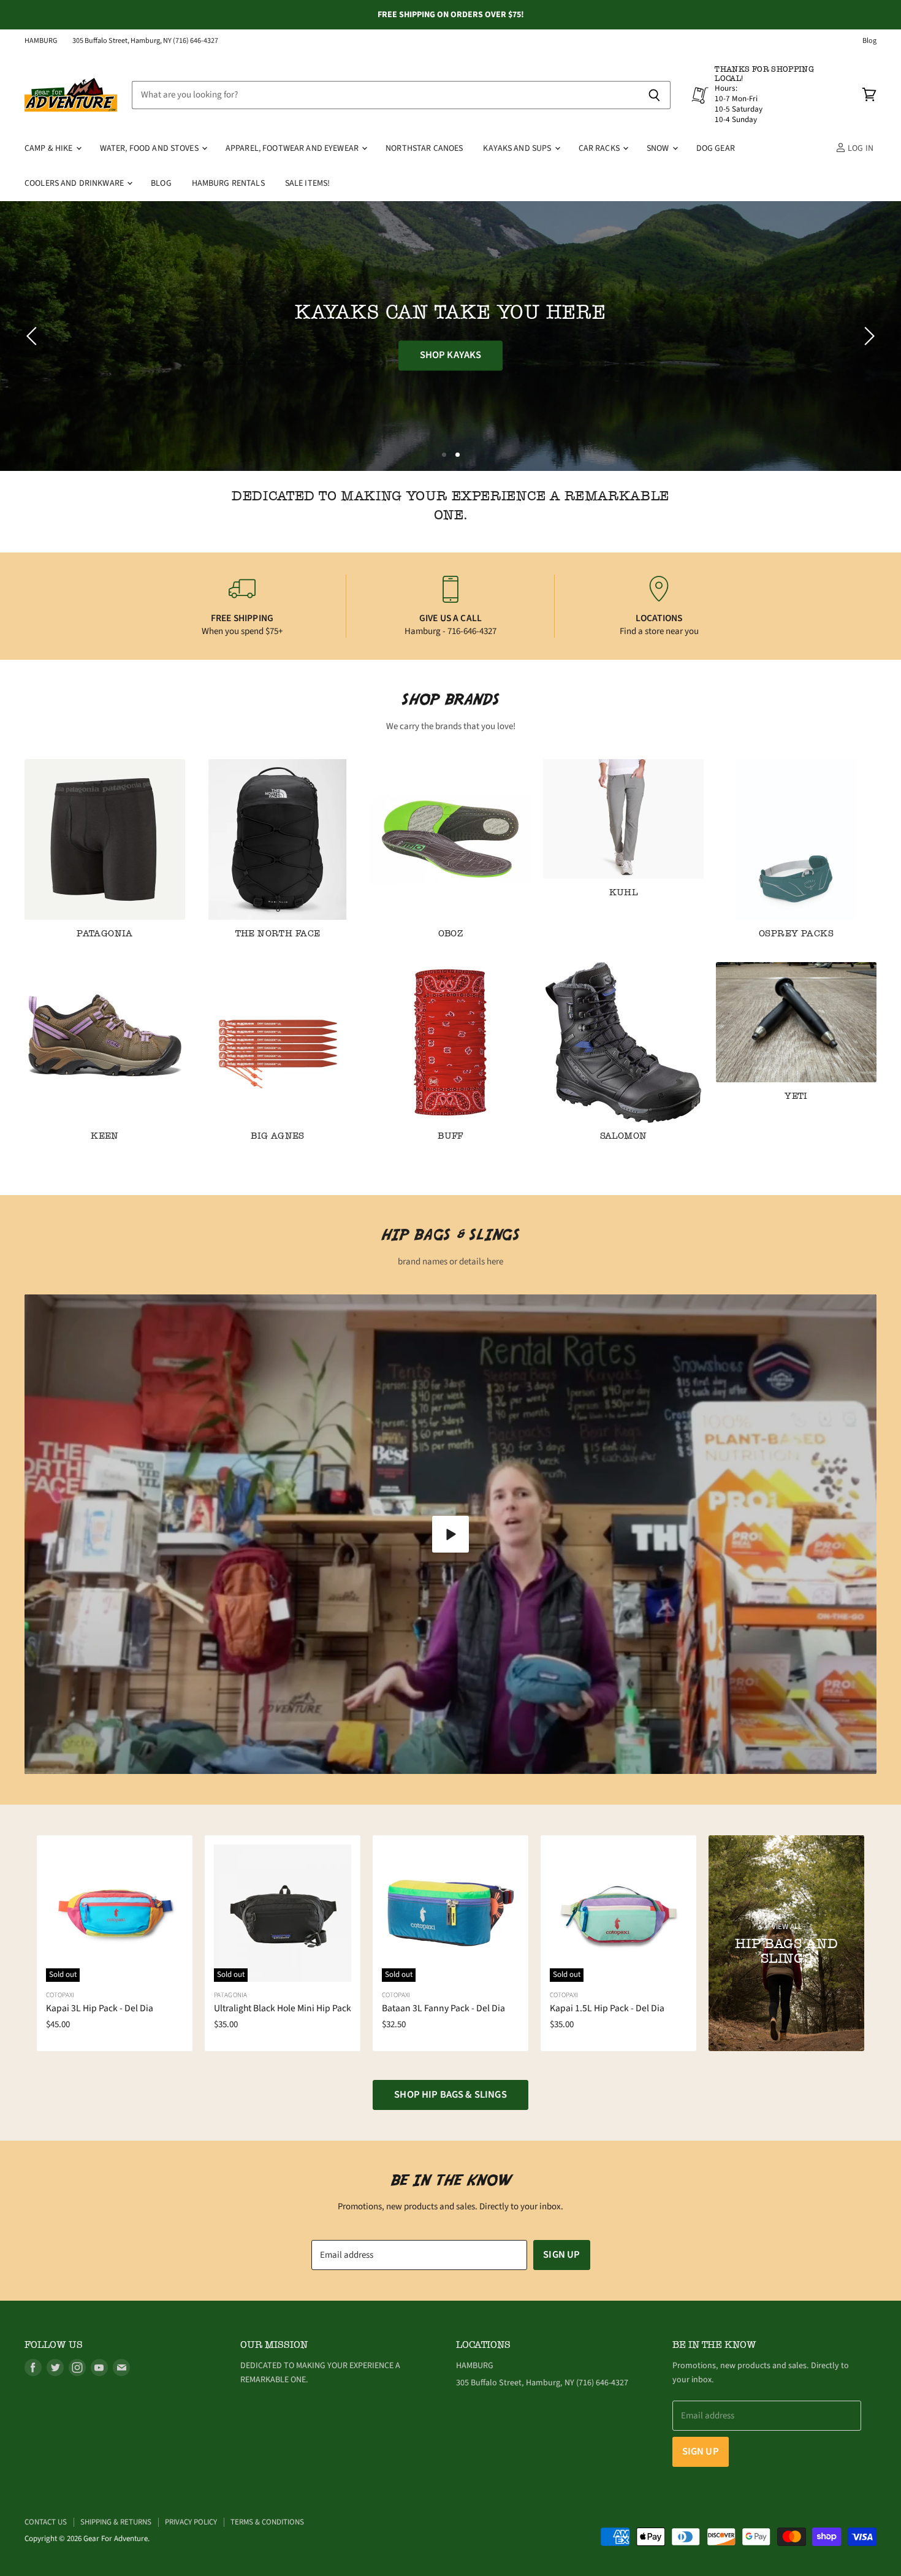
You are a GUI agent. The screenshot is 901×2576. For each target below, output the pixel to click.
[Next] (867, 336)
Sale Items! (308, 183)
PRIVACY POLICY (191, 2522)
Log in (860, 148)
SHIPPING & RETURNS (116, 2522)
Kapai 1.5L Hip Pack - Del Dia (607, 2008)
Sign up (561, 2255)
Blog (869, 41)
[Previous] (34, 336)
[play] (450, 1534)
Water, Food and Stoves (150, 148)
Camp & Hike (50, 148)
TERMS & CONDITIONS (267, 2522)
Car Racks (600, 148)
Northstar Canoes (424, 148)
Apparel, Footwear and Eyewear (293, 148)
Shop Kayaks (451, 356)
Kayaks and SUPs (518, 148)
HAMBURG (41, 41)
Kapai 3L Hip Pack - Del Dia (100, 2008)
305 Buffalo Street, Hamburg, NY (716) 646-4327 (145, 41)
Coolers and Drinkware (75, 183)
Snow (659, 148)
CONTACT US (46, 2522)
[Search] (654, 95)
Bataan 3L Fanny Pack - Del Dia (443, 2008)
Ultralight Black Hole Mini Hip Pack (283, 2008)
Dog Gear (716, 148)
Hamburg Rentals (228, 183)
